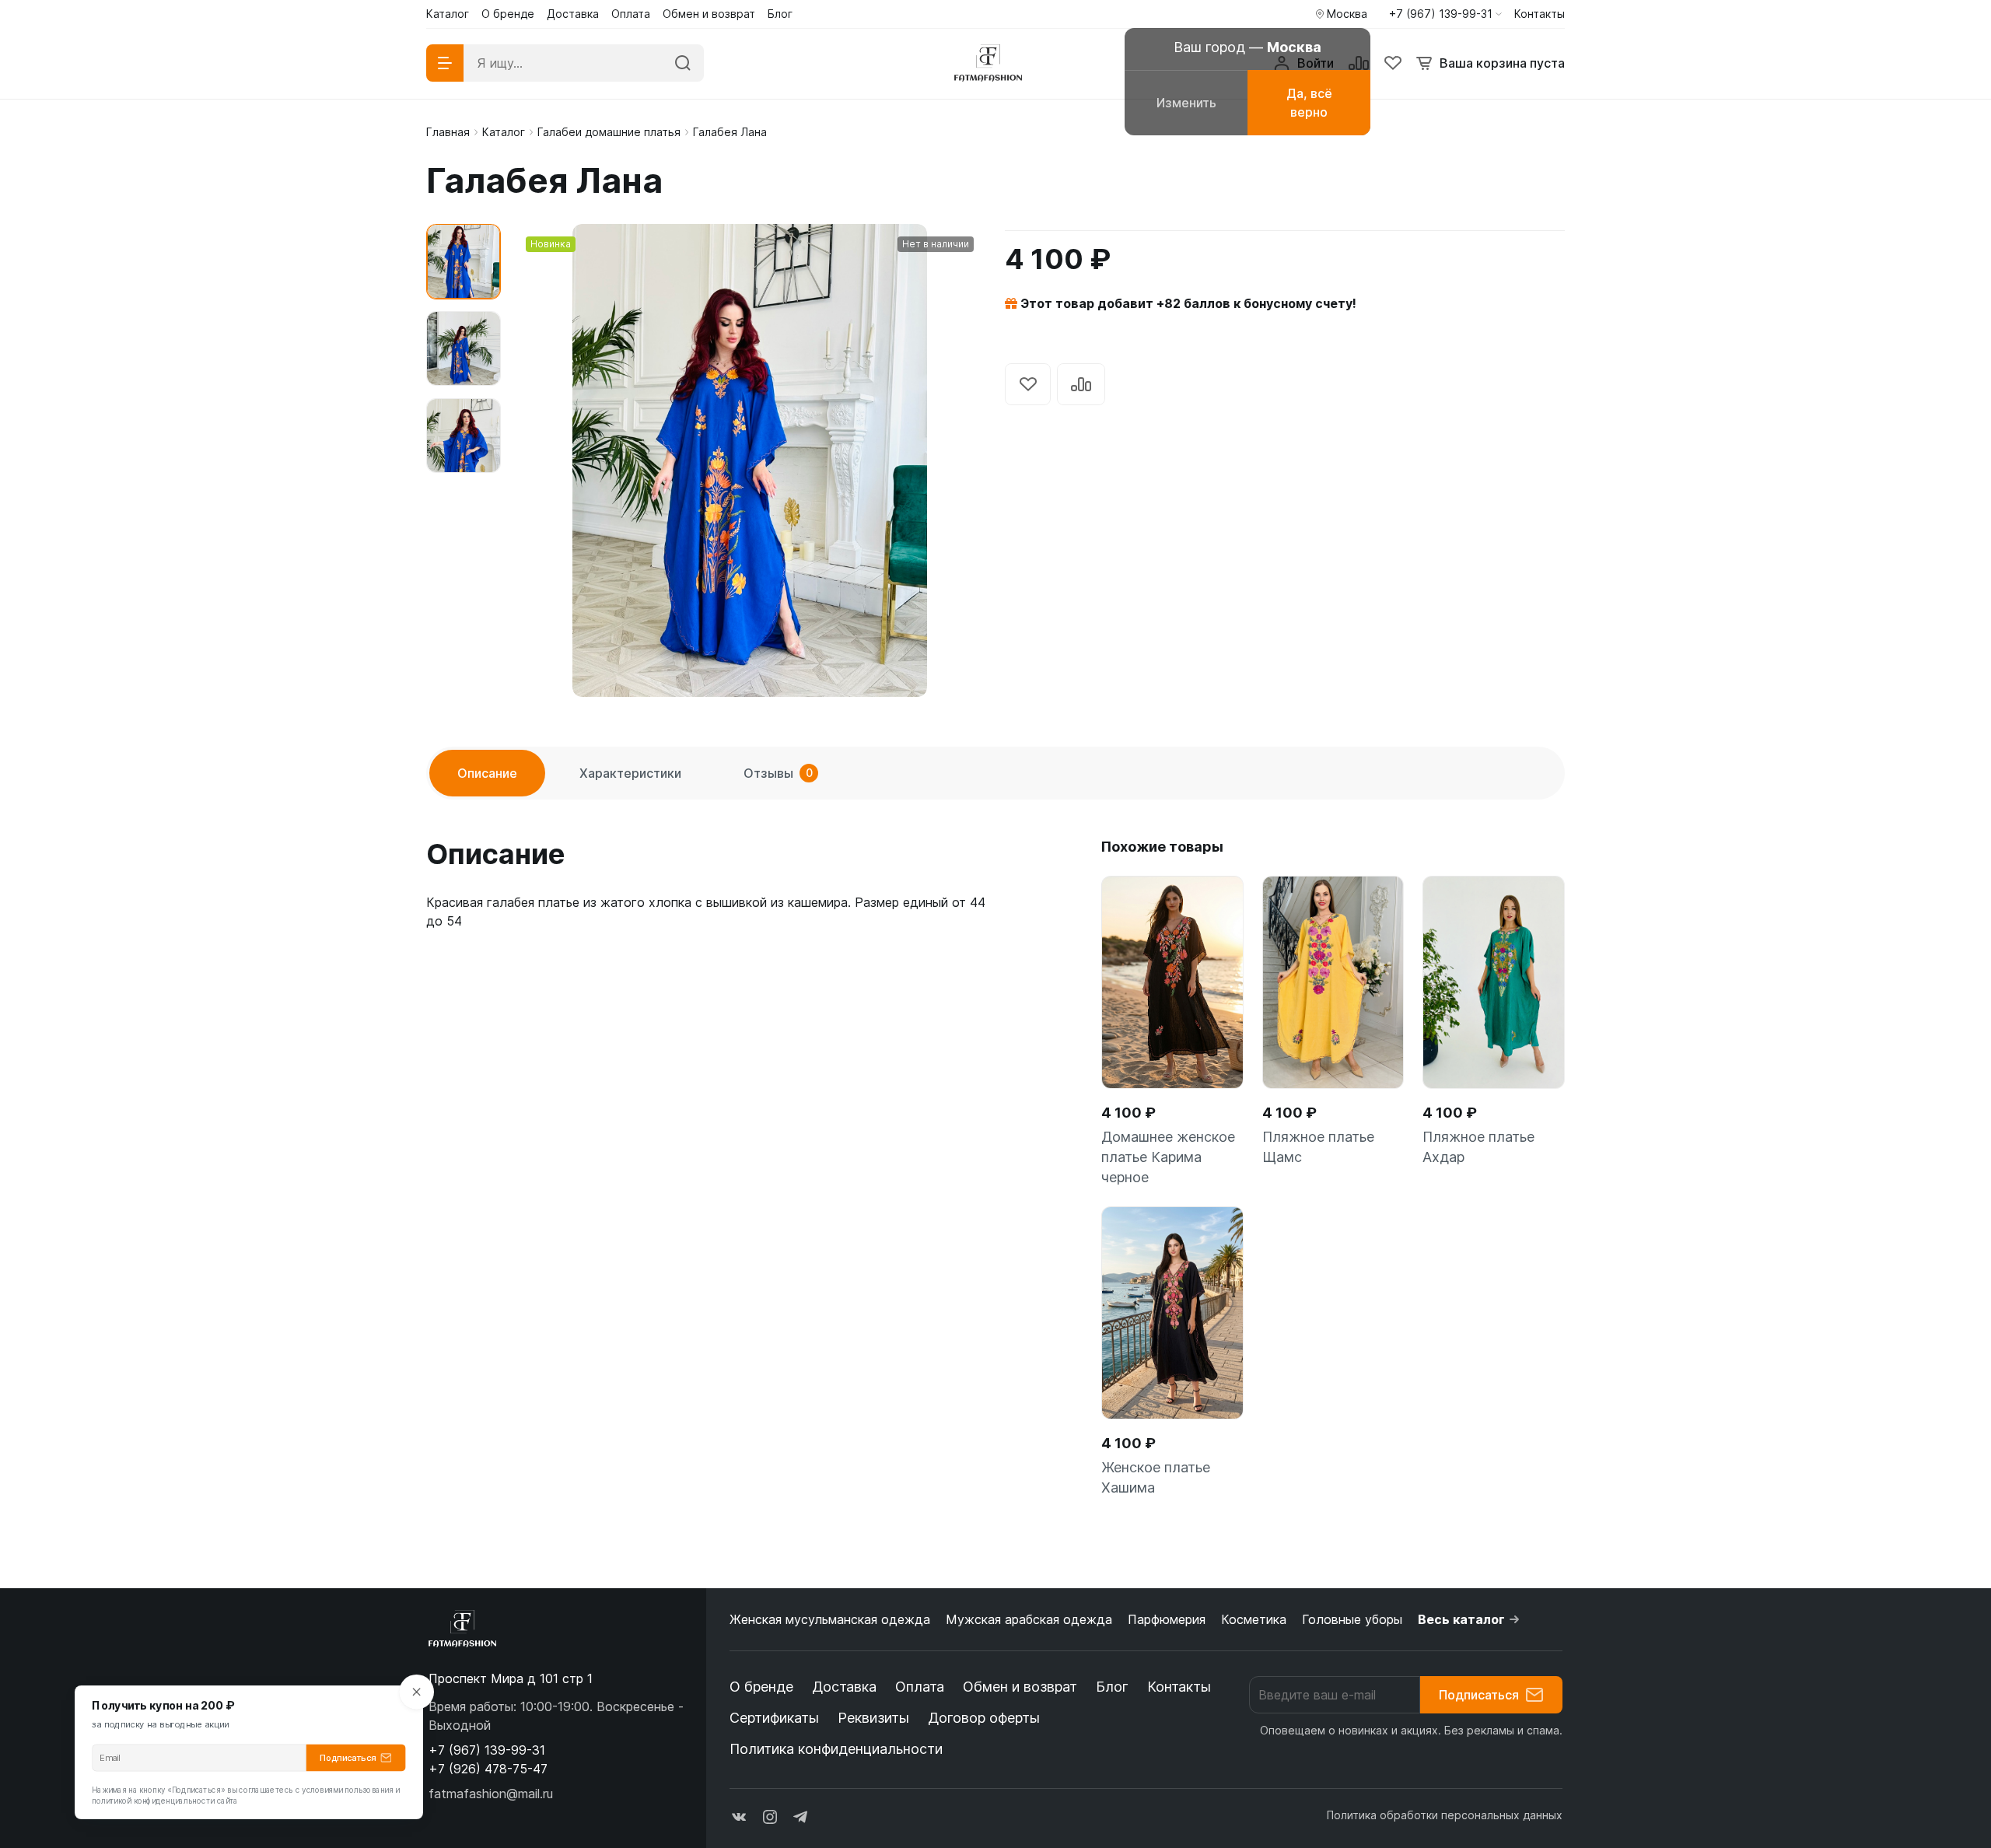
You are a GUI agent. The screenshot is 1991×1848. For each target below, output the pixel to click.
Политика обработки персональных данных (1445, 1815)
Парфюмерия (1167, 1619)
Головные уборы (1352, 1619)
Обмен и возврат (1020, 1687)
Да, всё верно (1309, 103)
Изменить (1186, 103)
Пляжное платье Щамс (1318, 1147)
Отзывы (778, 773)
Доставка (844, 1687)
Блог (1112, 1687)
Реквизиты (873, 1718)
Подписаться (1479, 1695)
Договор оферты (984, 1718)
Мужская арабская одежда (1029, 1619)
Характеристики (630, 773)
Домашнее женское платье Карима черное (1168, 1157)
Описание (487, 773)
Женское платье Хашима (1156, 1477)
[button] (1445, 14)
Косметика (1254, 1619)
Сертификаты (774, 1718)
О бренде (761, 1687)
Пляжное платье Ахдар (1478, 1147)
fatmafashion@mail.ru (491, 1794)
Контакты (1179, 1687)
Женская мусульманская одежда (830, 1619)
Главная (448, 132)
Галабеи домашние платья (609, 132)
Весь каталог (1461, 1619)
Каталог (504, 132)
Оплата (920, 1687)
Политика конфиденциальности (836, 1749)
